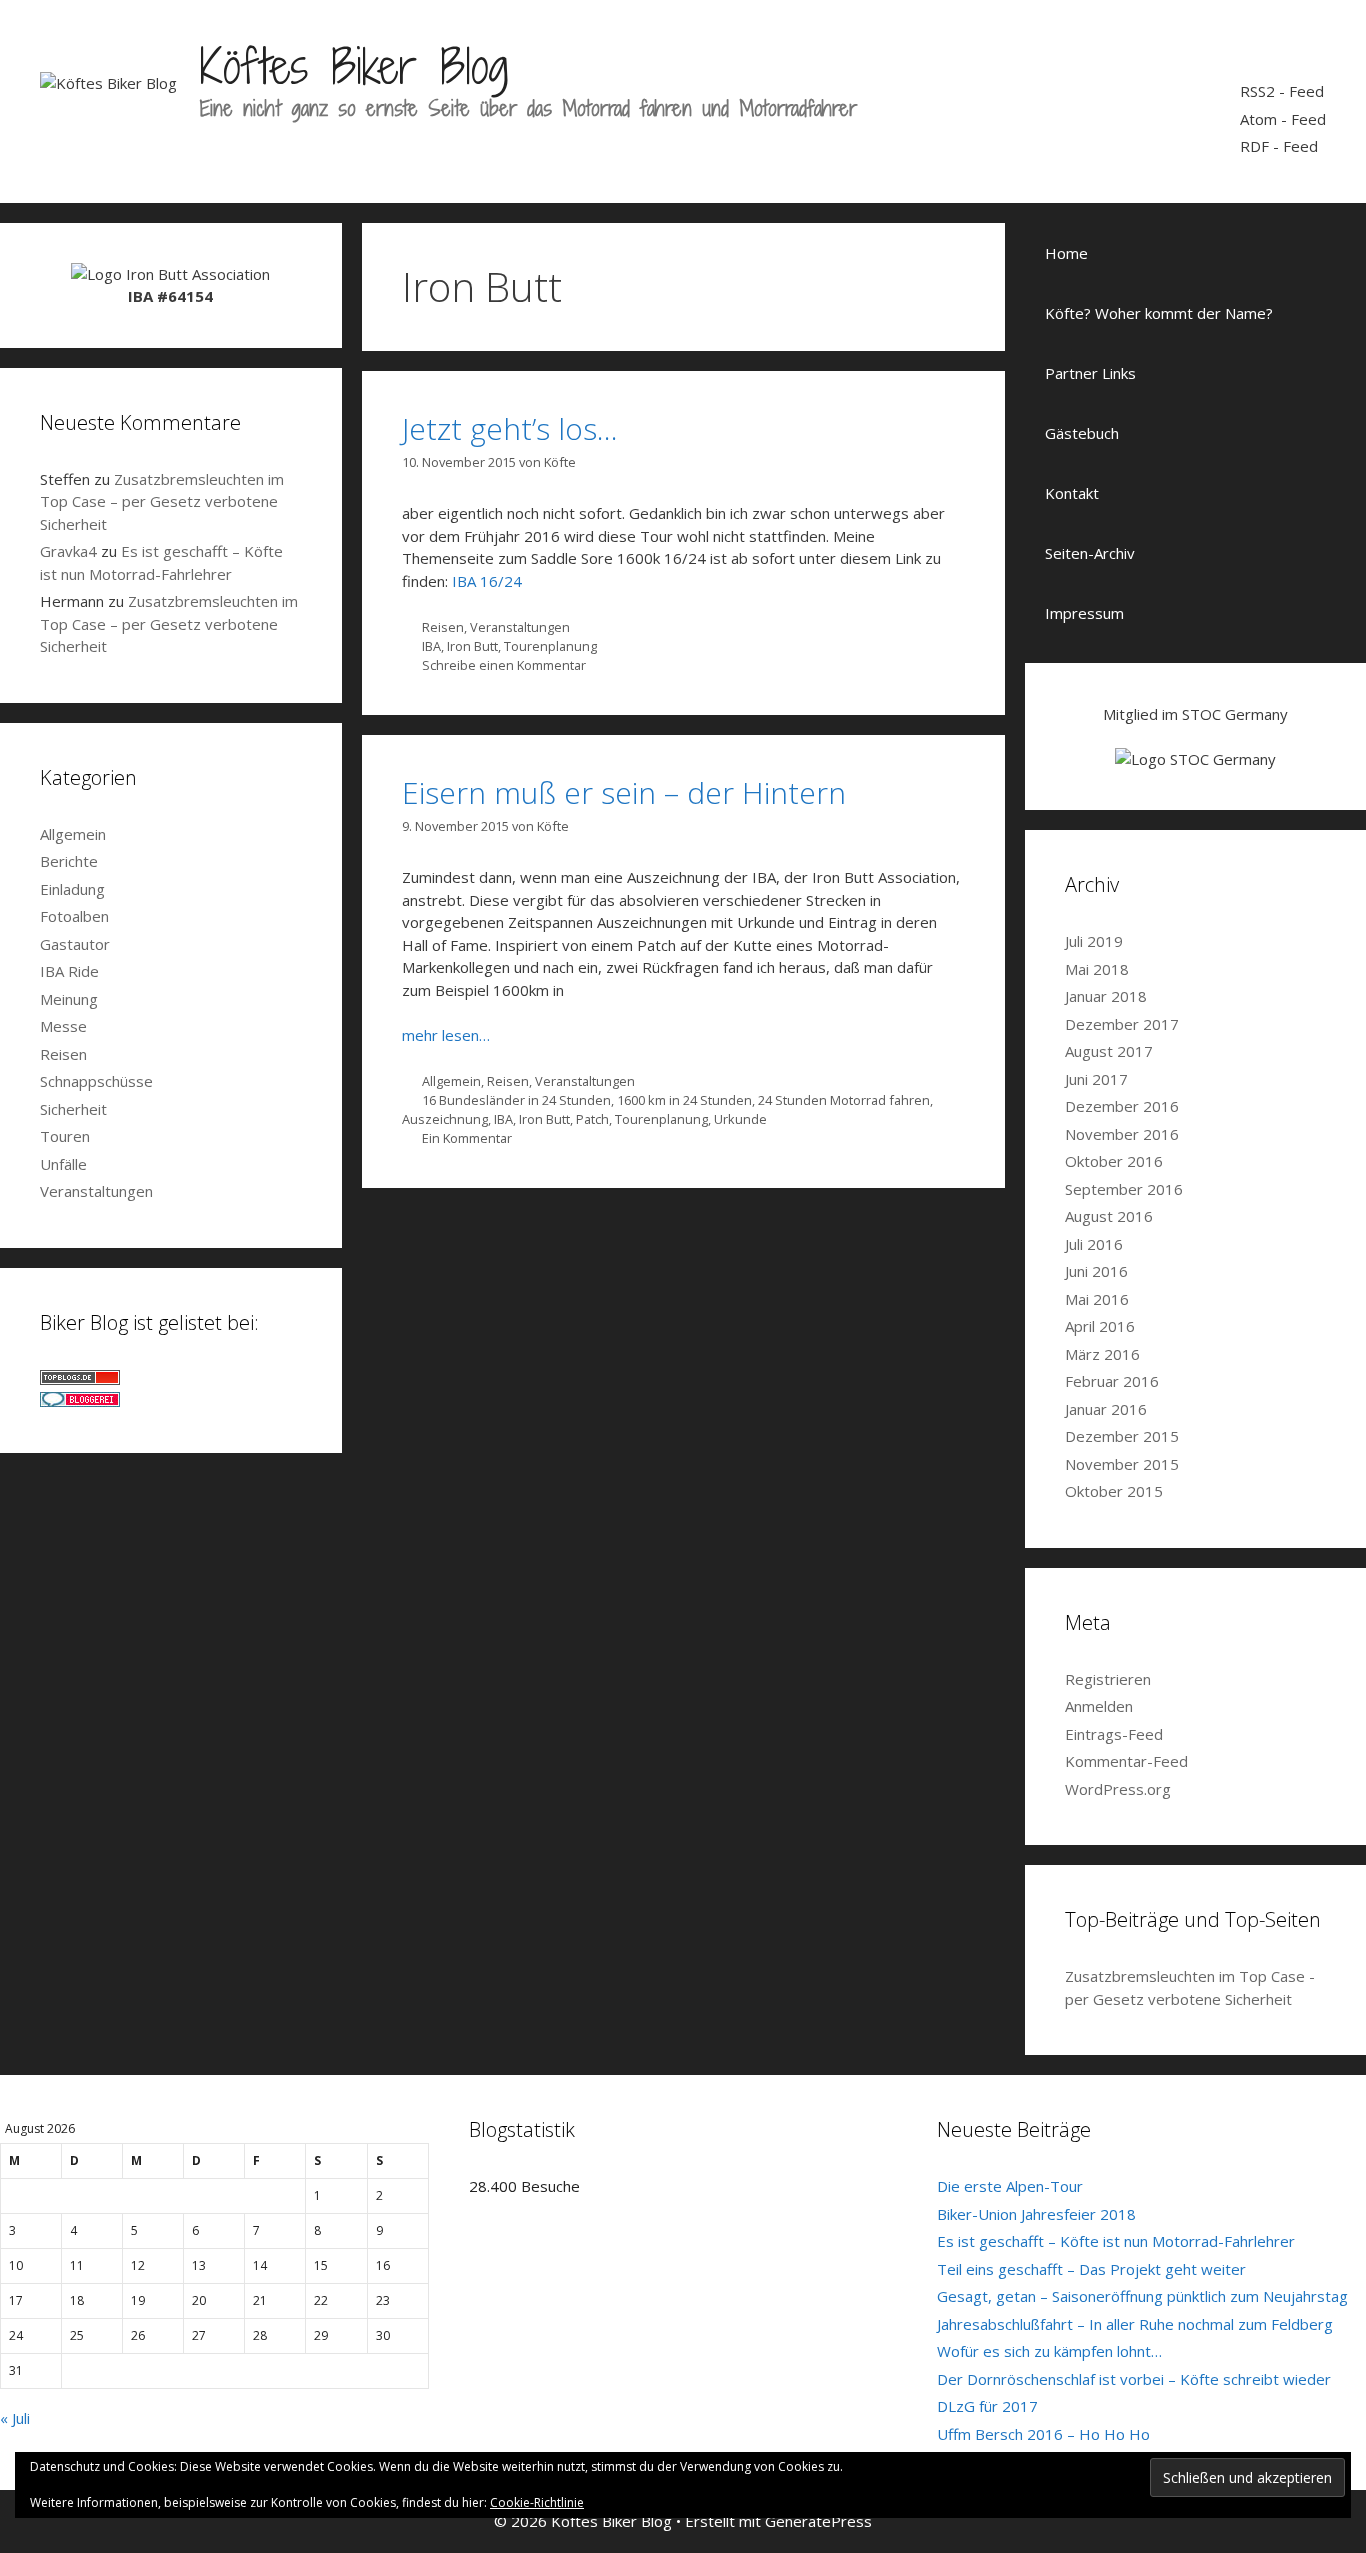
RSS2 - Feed (1282, 91)
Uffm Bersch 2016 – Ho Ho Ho (1043, 2434)
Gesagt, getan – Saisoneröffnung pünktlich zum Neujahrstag (1142, 2296)
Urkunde (740, 1119)
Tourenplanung (550, 646)
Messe (63, 1026)
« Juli (15, 2418)
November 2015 (1122, 1464)
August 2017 (1109, 1051)
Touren (65, 1136)
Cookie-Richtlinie (537, 2502)
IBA (431, 646)
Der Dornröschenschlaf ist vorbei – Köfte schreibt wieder (1134, 2379)
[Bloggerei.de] (80, 1401)
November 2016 (1122, 1134)
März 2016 (1102, 1354)
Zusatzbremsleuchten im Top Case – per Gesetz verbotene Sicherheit (162, 501)
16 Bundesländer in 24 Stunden (516, 1100)
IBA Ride (69, 971)
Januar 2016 (1106, 1409)
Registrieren (1108, 1679)
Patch (592, 1119)
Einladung (72, 889)
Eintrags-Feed (1114, 1734)
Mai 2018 (1097, 969)
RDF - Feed (1279, 146)
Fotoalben (74, 916)
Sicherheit (73, 1109)
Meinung (69, 999)
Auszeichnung (445, 1119)
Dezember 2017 (1122, 1024)
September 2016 (1124, 1189)
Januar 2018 (1106, 996)
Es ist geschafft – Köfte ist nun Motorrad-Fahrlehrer (1116, 2241)
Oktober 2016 (1114, 1161)
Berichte (69, 861)
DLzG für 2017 (987, 2406)
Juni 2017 (1096, 1079)
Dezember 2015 (1122, 1436)
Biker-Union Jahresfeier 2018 (1036, 2214)
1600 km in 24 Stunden (684, 1100)
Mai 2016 (1097, 1299)
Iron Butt (472, 646)
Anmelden (1099, 1706)
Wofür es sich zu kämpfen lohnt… (1049, 2351)
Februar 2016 (1112, 1381)
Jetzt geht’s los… (510, 428)
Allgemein (451, 1081)
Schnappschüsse (96, 1081)
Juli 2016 (1094, 1244)
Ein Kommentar (467, 1138)
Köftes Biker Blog (354, 66)
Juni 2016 (1096, 1271)
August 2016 (1109, 1216)
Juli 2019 (1094, 941)
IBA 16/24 (487, 581)
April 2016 (1100, 1326)
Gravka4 (68, 551)
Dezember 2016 (1122, 1106)
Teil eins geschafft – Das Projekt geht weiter (1091, 2269)
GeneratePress (818, 2521)
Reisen (443, 627)
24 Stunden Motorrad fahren (844, 1100)
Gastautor (75, 944)
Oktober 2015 (1114, 1491)
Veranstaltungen (520, 627)
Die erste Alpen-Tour (1010, 2186)
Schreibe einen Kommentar (504, 665)
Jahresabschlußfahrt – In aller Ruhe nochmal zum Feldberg (1135, 2324)
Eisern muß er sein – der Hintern (624, 792)
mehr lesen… (446, 1035)
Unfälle (63, 1164)
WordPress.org (1118, 1789)
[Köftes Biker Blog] (108, 81)
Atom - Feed (1283, 119)
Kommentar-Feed (1126, 1761)
